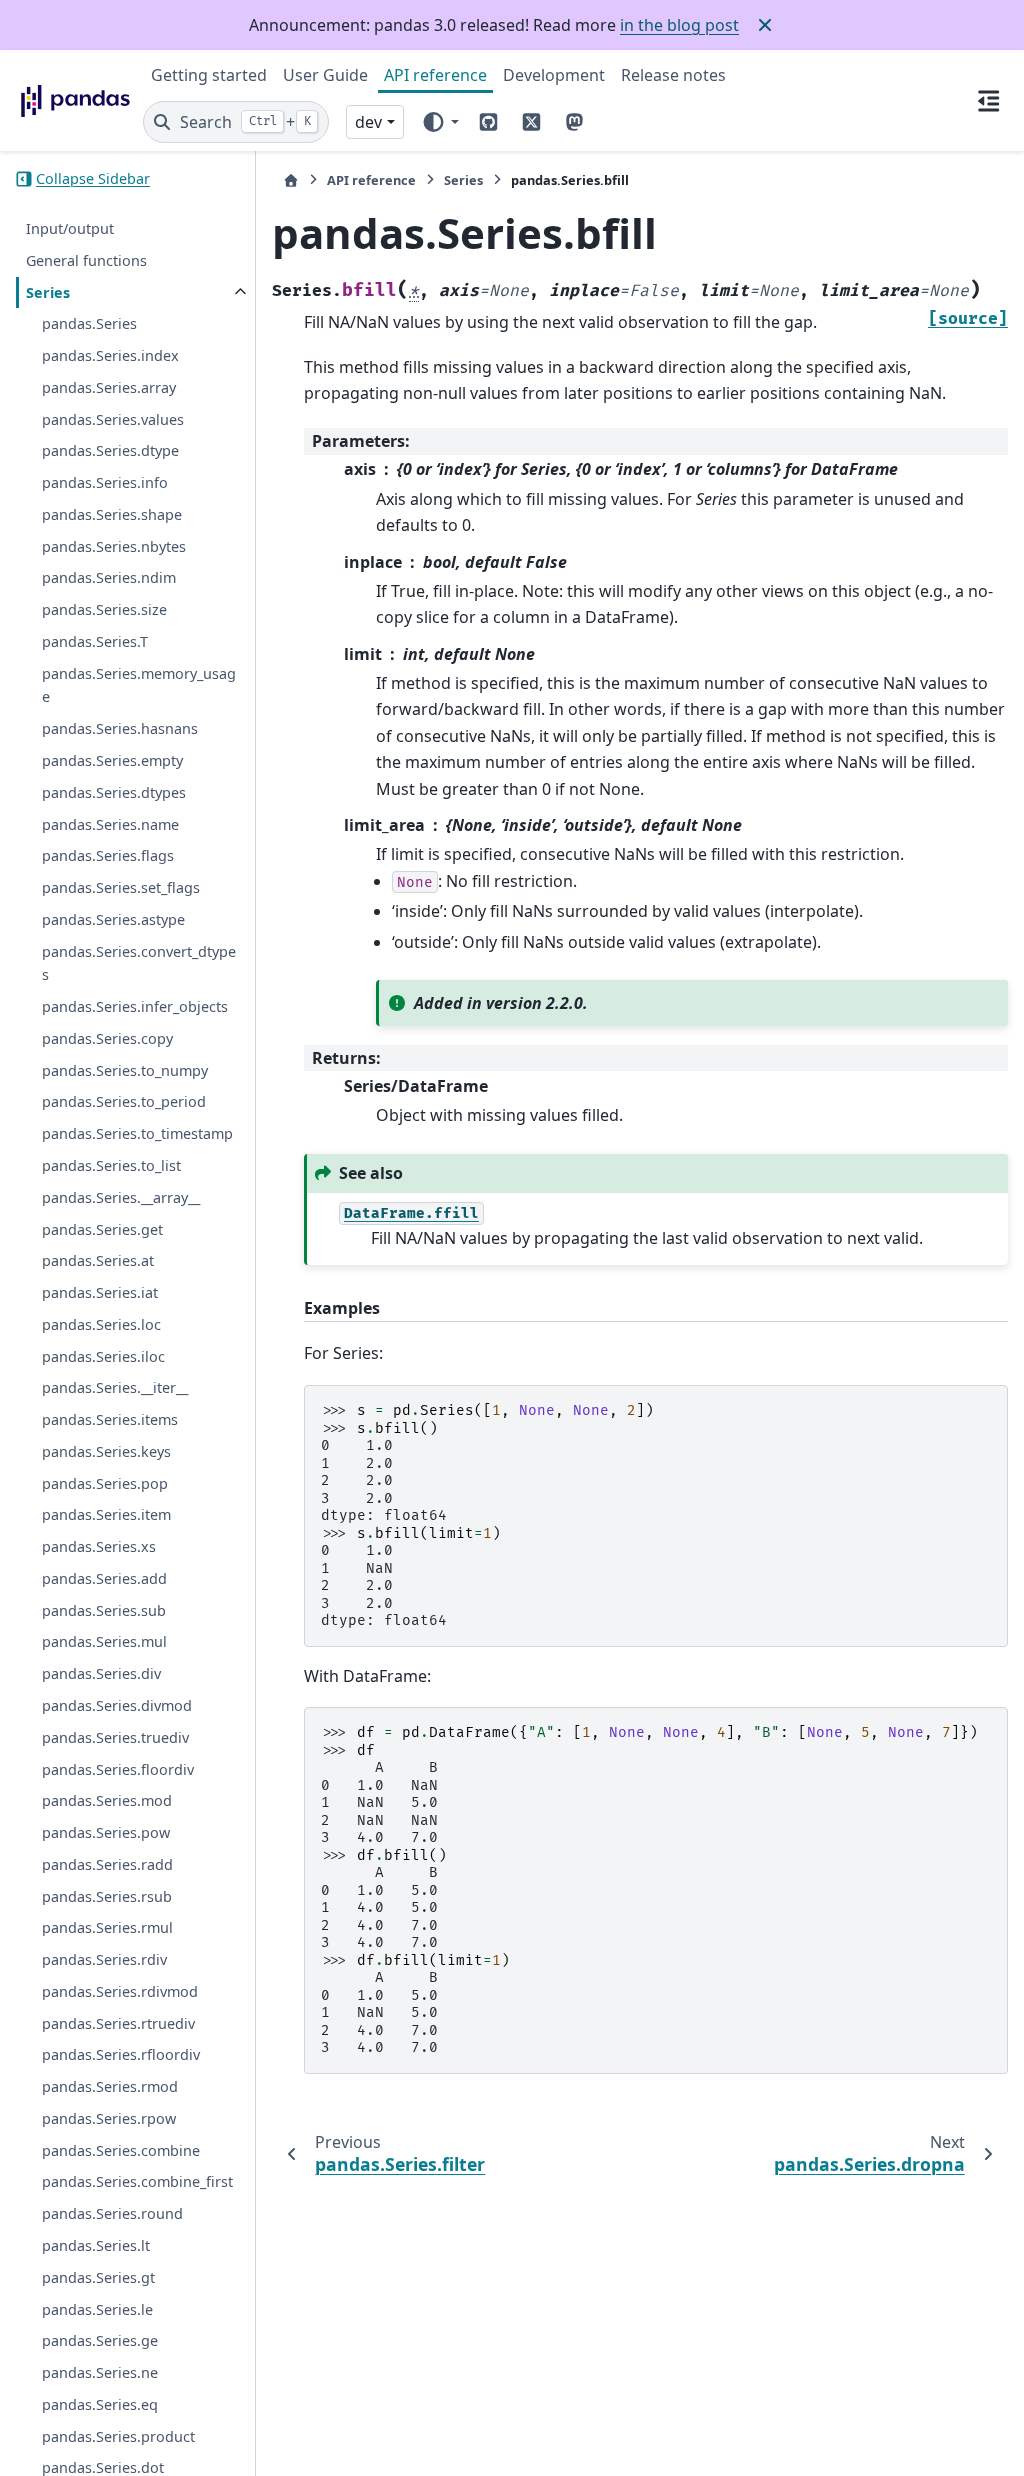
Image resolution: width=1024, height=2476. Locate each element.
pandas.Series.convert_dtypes (139, 963)
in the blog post (679, 25)
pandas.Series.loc (101, 1324)
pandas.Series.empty (112, 760)
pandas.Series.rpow (109, 2118)
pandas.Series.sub (104, 1610)
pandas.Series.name (110, 824)
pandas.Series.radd (107, 1864)
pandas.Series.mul (104, 1641)
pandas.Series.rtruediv (118, 2023)
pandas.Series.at (98, 1260)
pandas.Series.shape (112, 514)
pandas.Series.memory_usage (139, 685)
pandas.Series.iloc (103, 1356)
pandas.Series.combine (121, 2150)
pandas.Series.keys (106, 1451)
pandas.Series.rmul (107, 1927)
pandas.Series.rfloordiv (121, 2054)
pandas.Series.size (104, 609)
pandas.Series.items (110, 1419)
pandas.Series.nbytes (114, 546)
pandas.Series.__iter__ (115, 1387)
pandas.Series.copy (107, 1038)
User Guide (325, 75)
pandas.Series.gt (98, 2277)
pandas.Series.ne (100, 2372)
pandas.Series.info (105, 482)
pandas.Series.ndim (109, 577)
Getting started (209, 75)
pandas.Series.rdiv (104, 1959)
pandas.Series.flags (108, 855)
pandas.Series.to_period (124, 1101)
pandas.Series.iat (100, 1292)
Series (48, 292)
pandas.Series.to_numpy (125, 1070)
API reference (435, 75)
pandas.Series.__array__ (121, 1197)
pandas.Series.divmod (117, 1705)
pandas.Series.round (112, 2213)
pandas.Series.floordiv (118, 1769)
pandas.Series (89, 323)
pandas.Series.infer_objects (135, 1006)
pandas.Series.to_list (111, 1165)
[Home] (291, 180)
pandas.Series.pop (105, 1483)
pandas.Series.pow (106, 1832)
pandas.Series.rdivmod (120, 1991)
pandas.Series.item (106, 1514)
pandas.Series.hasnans (120, 728)
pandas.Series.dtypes (114, 792)
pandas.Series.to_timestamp (137, 1133)
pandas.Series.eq (100, 2404)
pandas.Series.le (97, 2309)
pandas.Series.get (102, 1229)
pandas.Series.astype (113, 919)
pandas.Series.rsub (107, 1896)
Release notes (673, 75)
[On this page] (988, 100)
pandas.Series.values (113, 419)
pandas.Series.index (110, 355)
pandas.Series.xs (99, 1546)
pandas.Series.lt (96, 2245)
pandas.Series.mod (107, 1800)
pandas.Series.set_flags (121, 887)
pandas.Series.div (101, 1673)
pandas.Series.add (104, 1578)
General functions (86, 260)
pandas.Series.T (95, 641)
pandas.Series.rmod (110, 2086)
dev (368, 122)
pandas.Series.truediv (115, 1737)
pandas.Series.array (109, 387)
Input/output (70, 228)
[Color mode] (439, 122)
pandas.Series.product (118, 2436)
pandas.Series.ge (100, 2340)
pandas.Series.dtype (110, 450)
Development (554, 75)
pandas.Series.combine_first (137, 2181)
